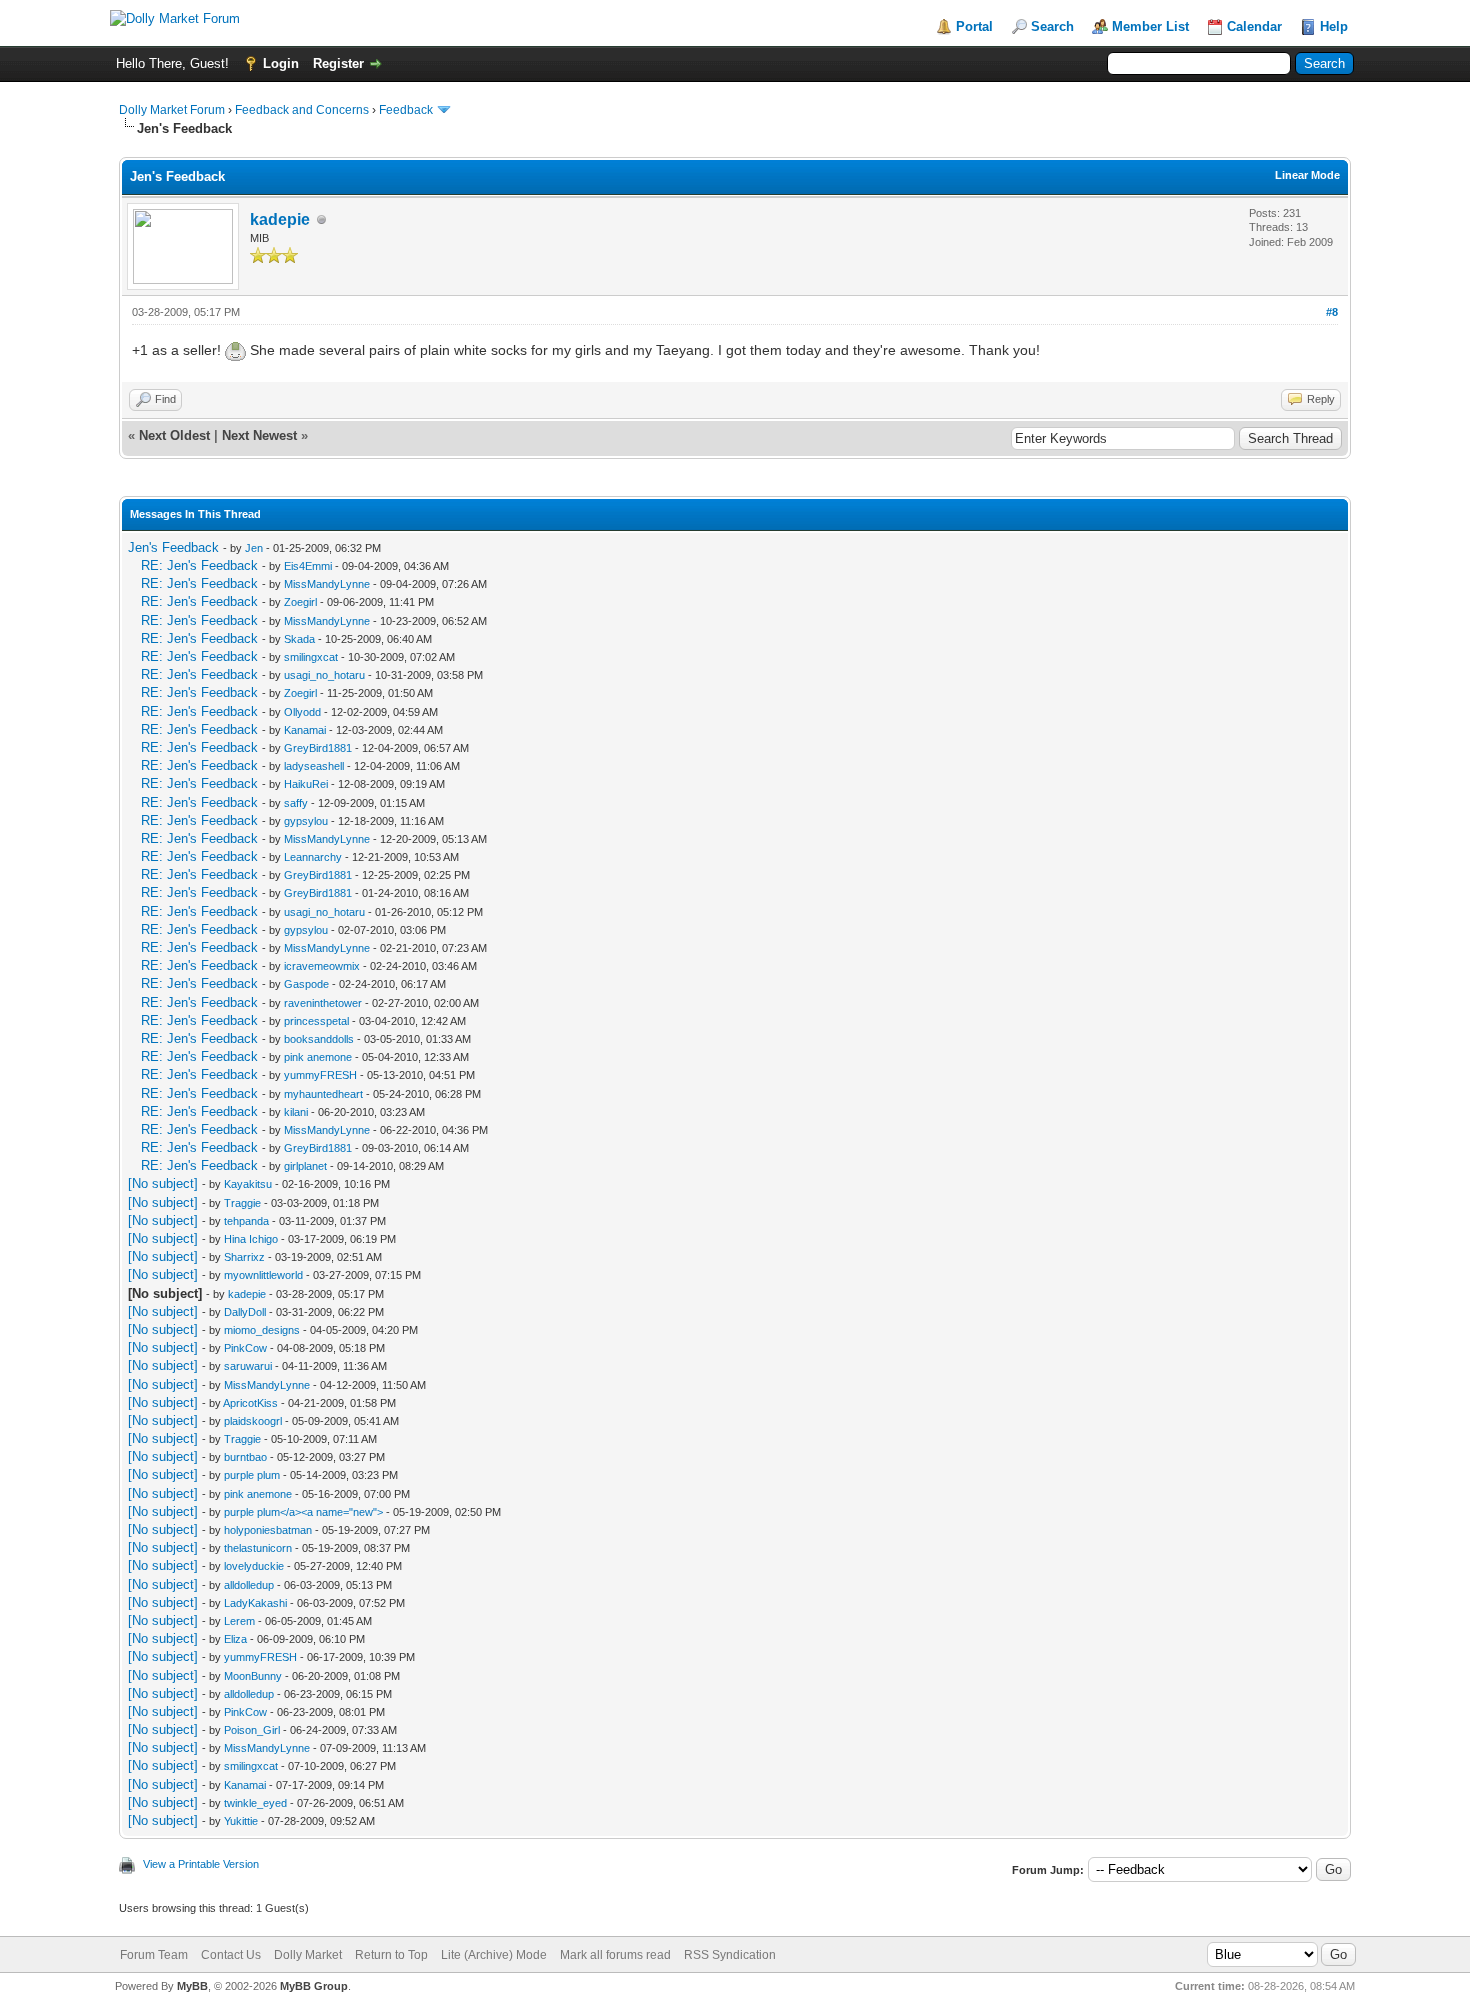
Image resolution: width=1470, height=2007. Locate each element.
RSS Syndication (730, 1955)
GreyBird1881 (318, 748)
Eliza (235, 1639)
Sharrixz (244, 1257)
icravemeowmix (322, 966)
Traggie (242, 1203)
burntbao (245, 1457)
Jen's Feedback (173, 547)
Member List (1150, 26)
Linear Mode (1307, 175)
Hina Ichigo (251, 1239)
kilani (296, 1112)
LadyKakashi (255, 1603)
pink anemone (318, 1057)
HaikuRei (306, 784)
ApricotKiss (250, 1403)
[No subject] (163, 1183)
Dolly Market (308, 1955)
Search (1052, 26)
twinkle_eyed (255, 1803)
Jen (254, 548)
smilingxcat (311, 657)
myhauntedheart (323, 1094)
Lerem (239, 1621)
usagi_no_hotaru (324, 675)
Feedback (406, 110)
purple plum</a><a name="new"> (303, 1512)
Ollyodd (302, 712)
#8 (1332, 312)
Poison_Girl (252, 1730)
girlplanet (305, 1166)
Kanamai (305, 730)
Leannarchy (313, 857)
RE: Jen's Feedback (199, 565)
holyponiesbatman (268, 1530)
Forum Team (154, 1955)
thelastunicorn (258, 1548)
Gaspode (306, 984)
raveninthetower (323, 1003)
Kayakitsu (248, 1184)
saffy (296, 803)
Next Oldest (174, 435)
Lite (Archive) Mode (494, 1955)
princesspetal (316, 1021)
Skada (299, 639)
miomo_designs (262, 1330)
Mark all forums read (615, 1955)
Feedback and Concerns (302, 110)
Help (1334, 26)
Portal (974, 26)
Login (281, 63)
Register (338, 63)
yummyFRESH (320, 1075)
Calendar (1254, 26)
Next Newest (259, 435)
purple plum (252, 1475)
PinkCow (245, 1348)
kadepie (280, 219)
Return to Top (391, 1955)
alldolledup (249, 1585)
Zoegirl (300, 602)
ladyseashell (314, 766)
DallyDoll (245, 1312)
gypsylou (306, 821)
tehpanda (246, 1221)
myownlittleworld (263, 1275)
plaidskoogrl (253, 1421)
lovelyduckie (254, 1566)
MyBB (192, 1986)
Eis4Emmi (308, 566)
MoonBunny (253, 1676)
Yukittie (241, 1821)
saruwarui (248, 1366)
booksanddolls (319, 1039)
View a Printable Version (201, 1864)
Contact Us (231, 1955)
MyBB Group (314, 1986)
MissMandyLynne (327, 584)
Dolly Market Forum (172, 110)
